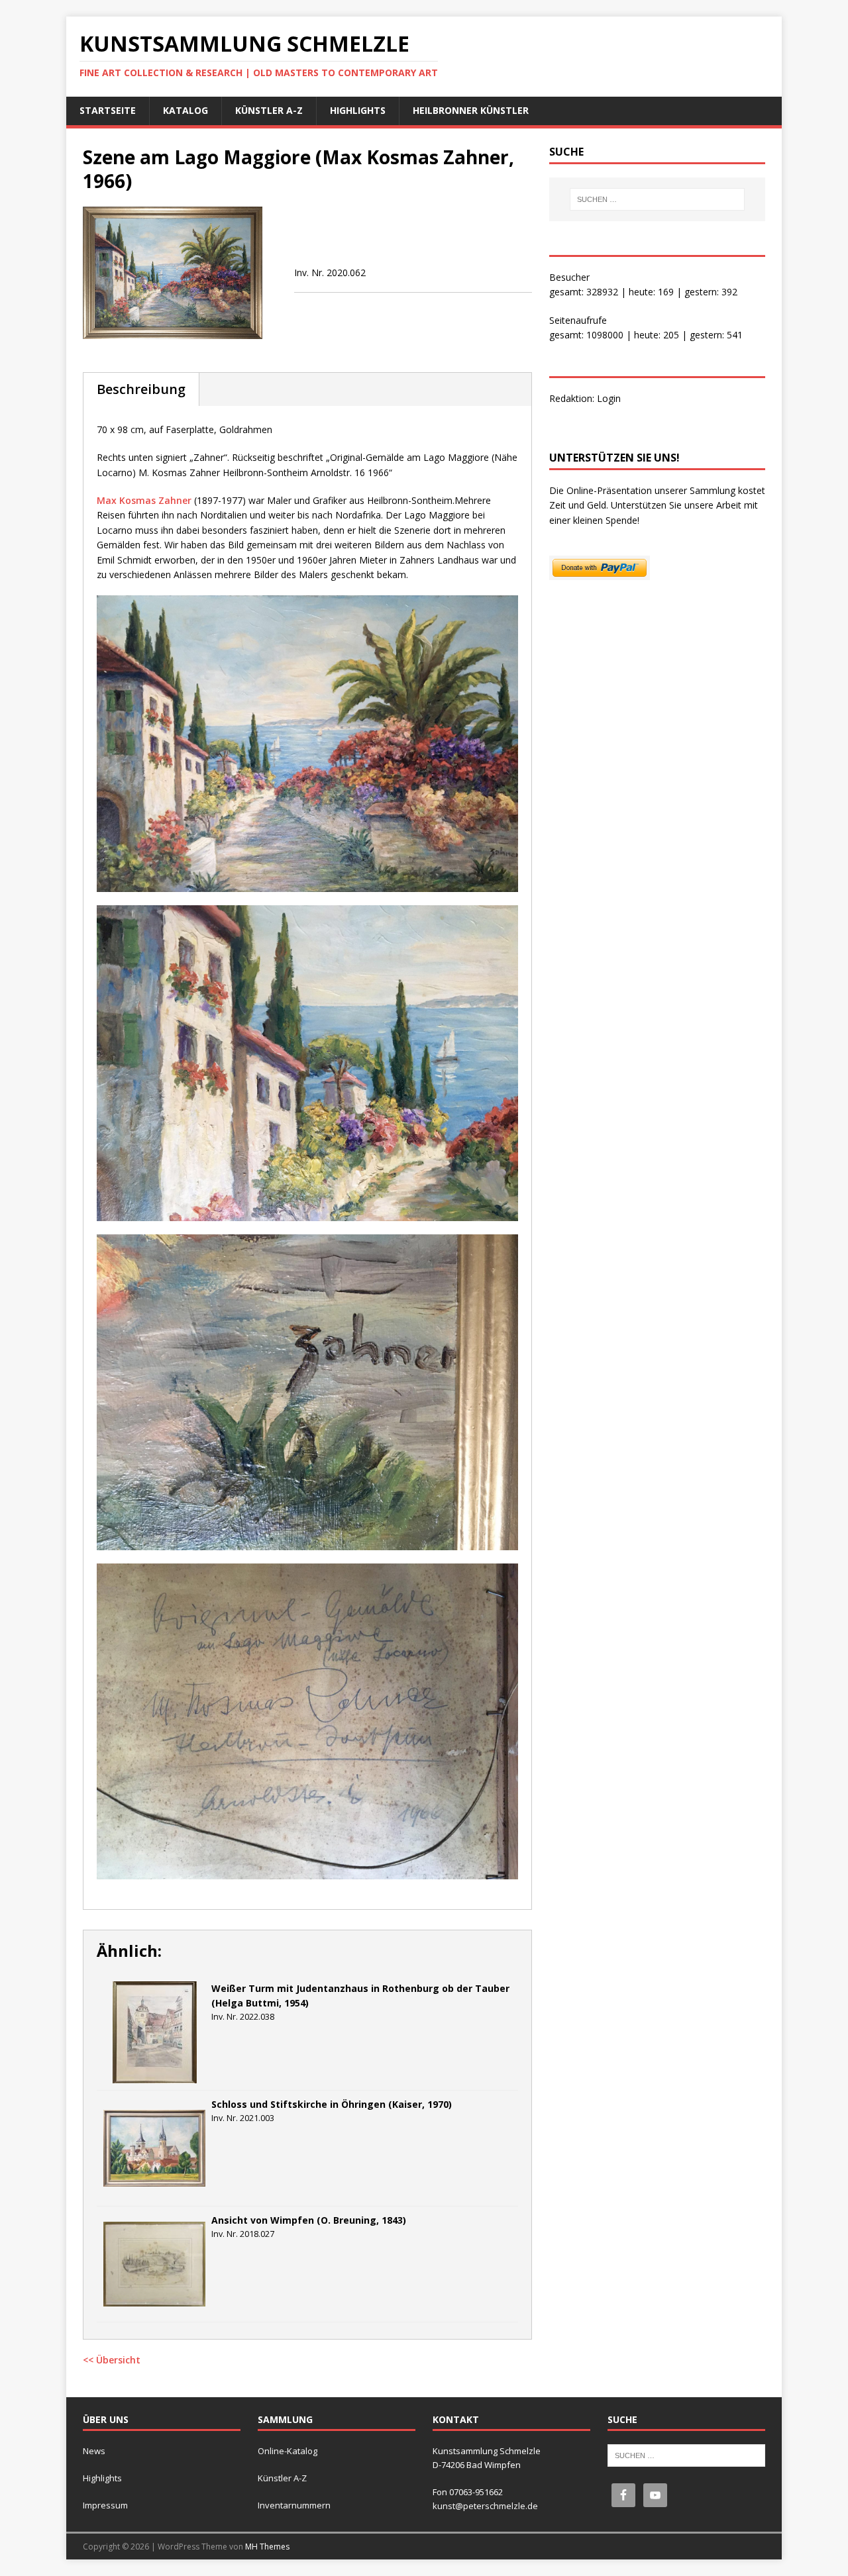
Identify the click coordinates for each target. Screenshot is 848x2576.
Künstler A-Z (269, 110)
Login (609, 398)
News (94, 2451)
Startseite (108, 110)
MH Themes (267, 2547)
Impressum (105, 2505)
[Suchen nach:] (657, 199)
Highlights (358, 110)
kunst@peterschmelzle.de (485, 2506)
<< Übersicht (112, 2360)
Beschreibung (141, 389)
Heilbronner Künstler (471, 110)
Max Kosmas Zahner (144, 500)
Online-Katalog (288, 2451)
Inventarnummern (294, 2505)
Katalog (185, 110)
